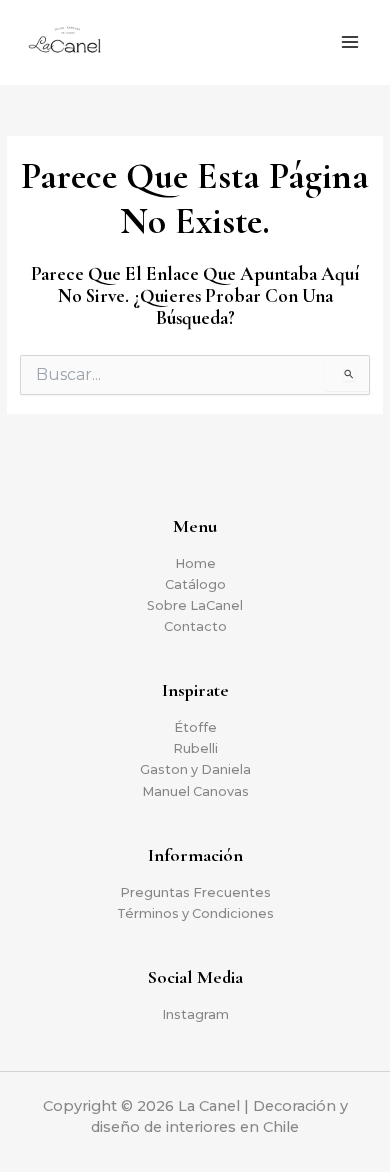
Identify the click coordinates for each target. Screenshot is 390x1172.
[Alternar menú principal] (350, 43)
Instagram (195, 1014)
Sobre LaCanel (195, 605)
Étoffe (195, 727)
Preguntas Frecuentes (195, 892)
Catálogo (195, 584)
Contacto (195, 626)
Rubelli (195, 748)
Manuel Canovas (195, 791)
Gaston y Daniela (195, 769)
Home (195, 563)
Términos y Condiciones (195, 913)
